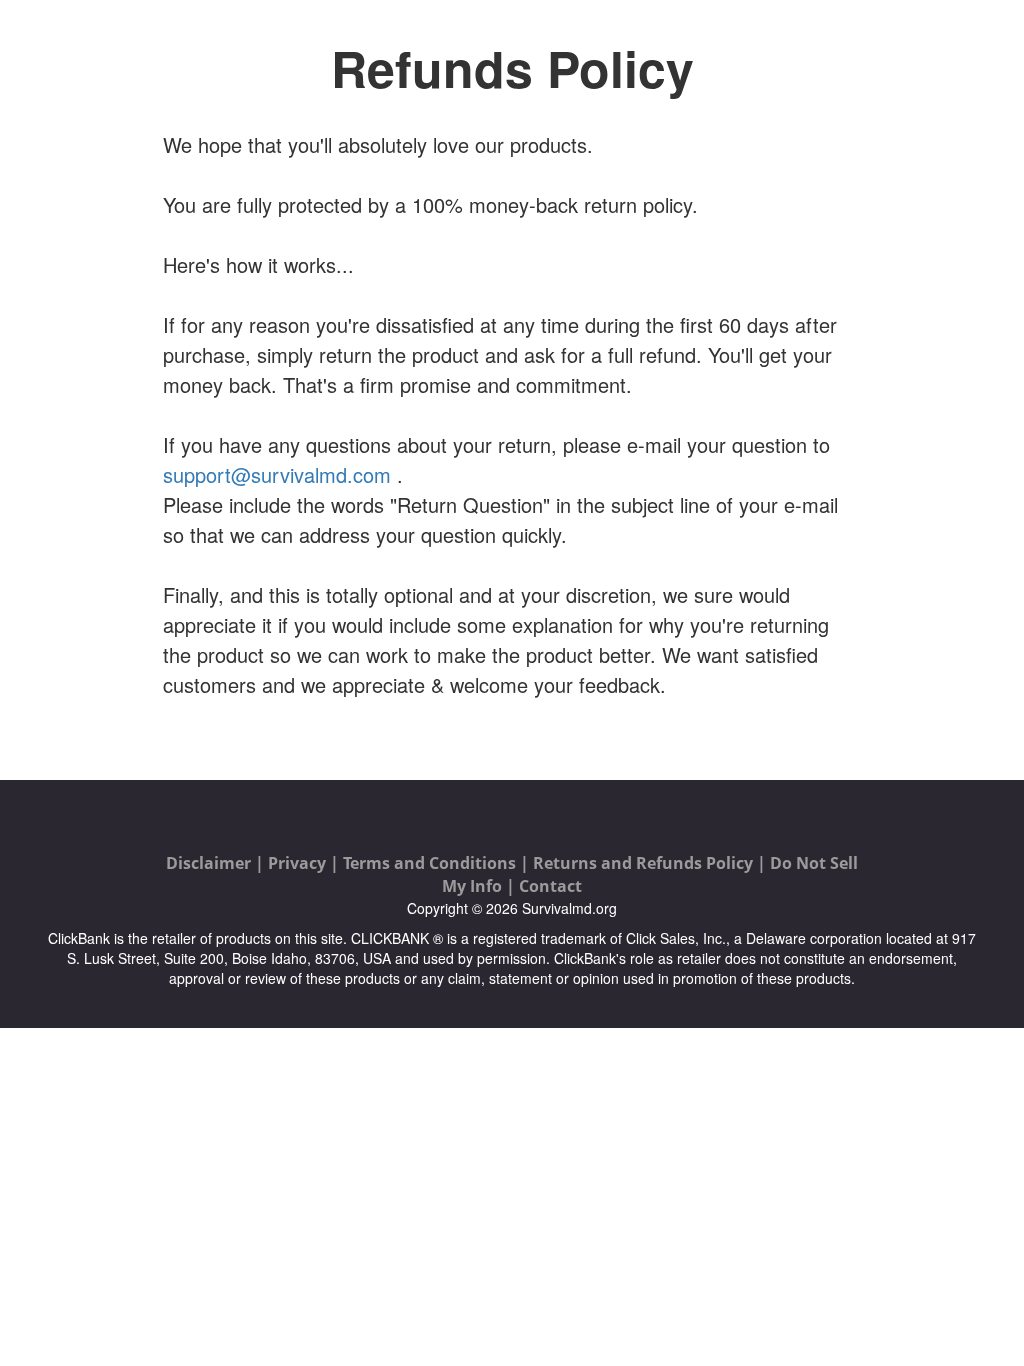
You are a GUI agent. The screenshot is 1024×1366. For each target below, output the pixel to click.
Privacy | (305, 863)
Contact (550, 886)
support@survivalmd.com (277, 474)
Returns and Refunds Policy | (651, 863)
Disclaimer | (217, 863)
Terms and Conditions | (438, 863)
